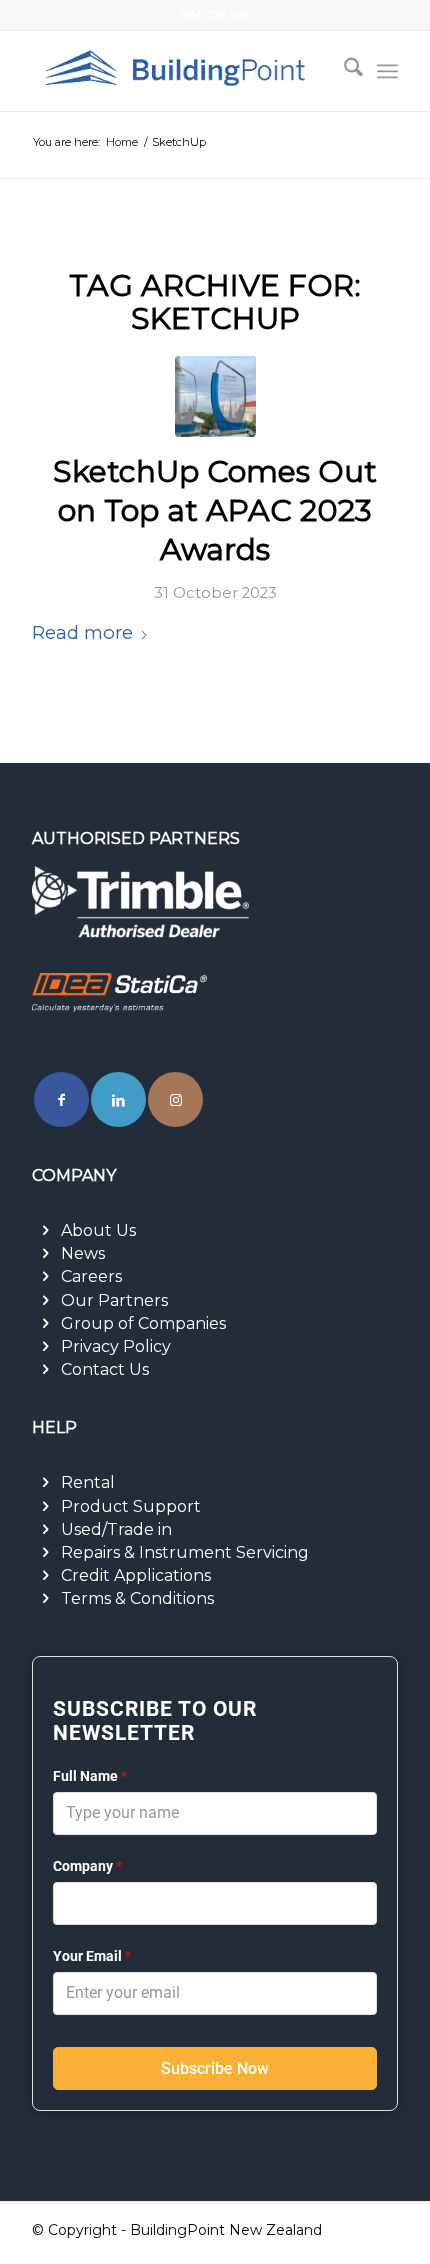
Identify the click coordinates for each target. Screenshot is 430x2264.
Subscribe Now (215, 2068)
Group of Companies (143, 1323)
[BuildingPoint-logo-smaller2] (178, 71)
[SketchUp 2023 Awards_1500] (215, 396)
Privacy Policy (116, 1346)
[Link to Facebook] (61, 1099)
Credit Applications (136, 1575)
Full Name (90, 1776)
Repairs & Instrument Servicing (185, 1552)
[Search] (343, 71)
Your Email (92, 1956)
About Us (98, 1230)
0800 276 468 (215, 15)
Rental (88, 1482)
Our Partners (114, 1300)
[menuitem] (343, 71)
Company (87, 1866)
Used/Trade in (116, 1529)
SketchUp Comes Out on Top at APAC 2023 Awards (215, 510)
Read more (82, 632)
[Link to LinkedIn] (118, 1099)
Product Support (131, 1506)
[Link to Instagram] (175, 1099)
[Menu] (387, 71)
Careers (91, 1276)
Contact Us (105, 1369)
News (83, 1253)
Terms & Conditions (137, 1598)
